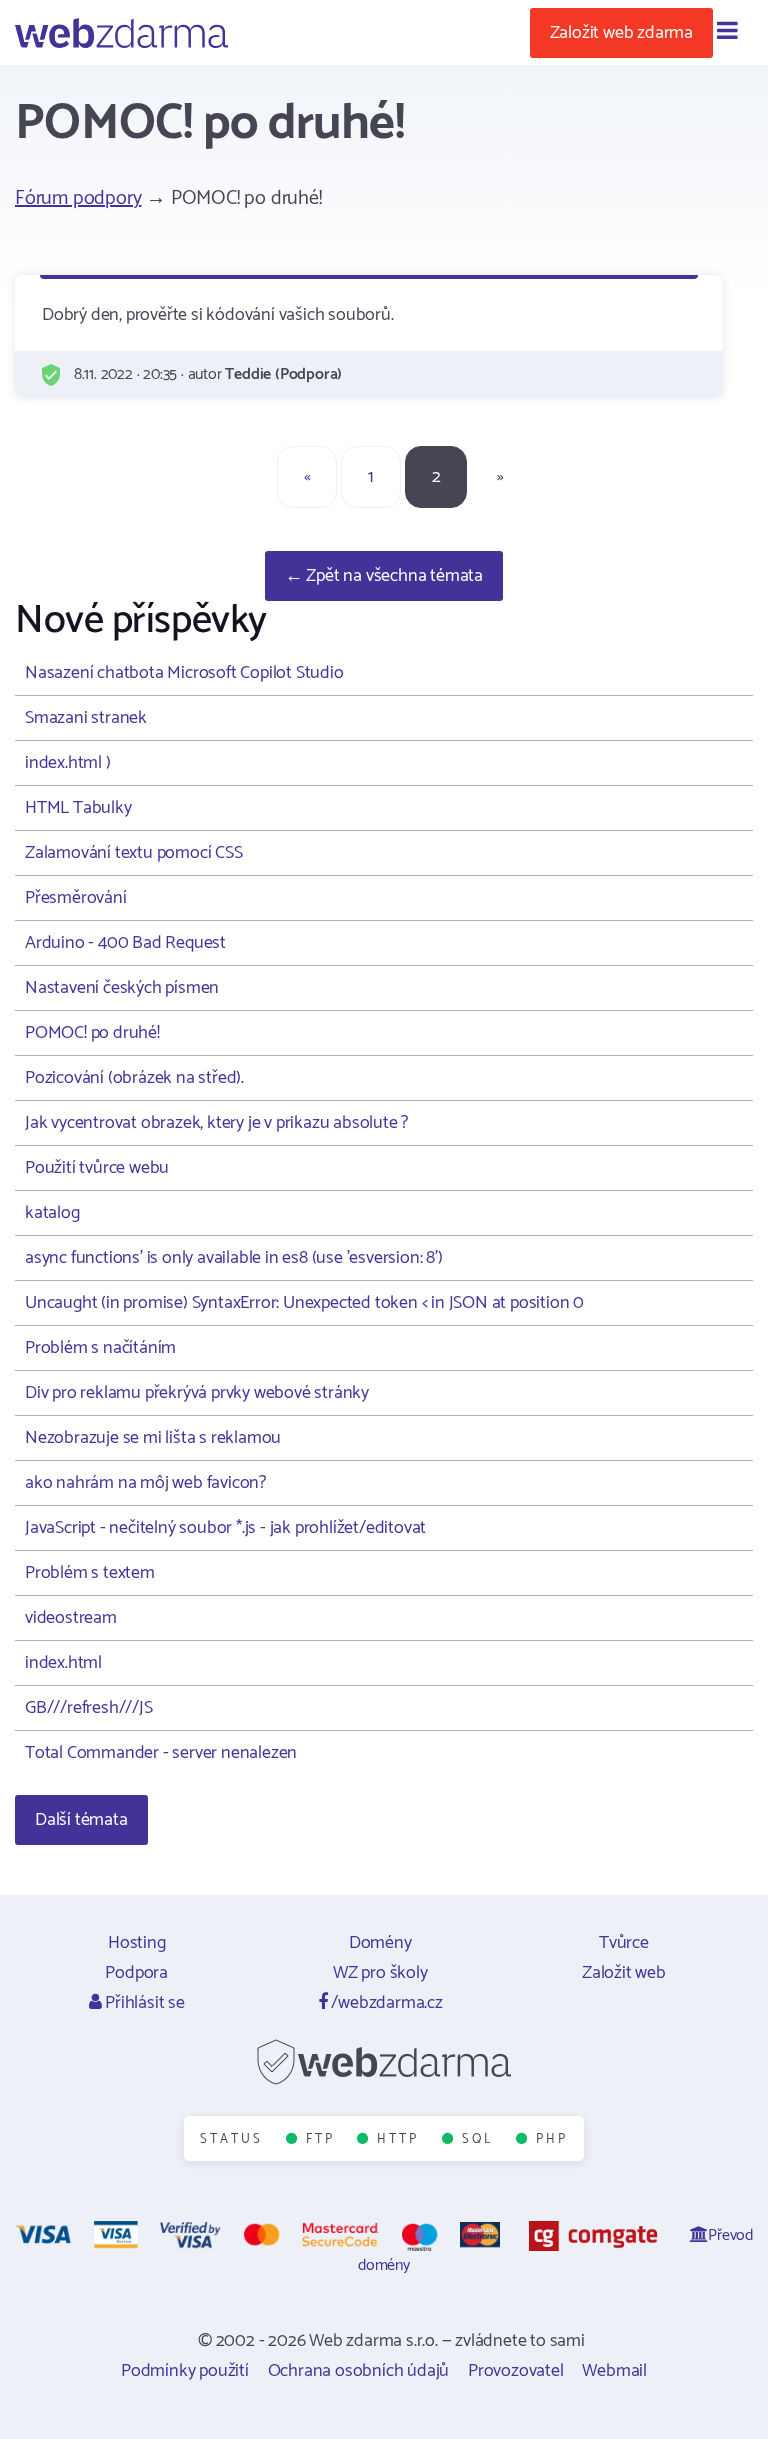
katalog (52, 1213)
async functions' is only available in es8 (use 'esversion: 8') (234, 1258)
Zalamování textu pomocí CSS (134, 853)
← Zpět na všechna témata (384, 576)
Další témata (81, 1820)
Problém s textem (90, 1573)
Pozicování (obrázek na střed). (134, 1078)
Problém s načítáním (100, 1348)
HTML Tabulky (78, 808)
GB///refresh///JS (89, 1708)
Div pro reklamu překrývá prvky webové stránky (197, 1393)
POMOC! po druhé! (92, 1033)
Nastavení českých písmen (122, 988)
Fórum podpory (78, 198)
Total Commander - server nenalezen (161, 1753)
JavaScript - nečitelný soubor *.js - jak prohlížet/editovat (225, 1528)
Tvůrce (624, 1943)
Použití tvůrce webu (97, 1168)
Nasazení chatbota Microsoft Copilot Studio (184, 673)
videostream (71, 1618)
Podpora (136, 1973)
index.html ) (68, 763)
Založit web (624, 1973)
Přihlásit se (142, 2003)
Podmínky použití (185, 2371)
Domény (380, 1943)
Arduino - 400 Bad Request (125, 943)
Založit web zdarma (621, 33)
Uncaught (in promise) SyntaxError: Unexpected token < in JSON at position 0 (304, 1303)
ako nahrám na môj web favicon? (145, 1483)
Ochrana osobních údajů (359, 2371)
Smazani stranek (86, 718)
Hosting (137, 1943)
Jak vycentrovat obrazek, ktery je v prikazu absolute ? (216, 1123)
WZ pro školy (380, 1973)
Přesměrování (76, 898)
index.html (63, 1663)
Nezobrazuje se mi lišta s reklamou (153, 1438)
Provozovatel (516, 2371)
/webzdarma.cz (385, 2003)
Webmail (614, 2371)
